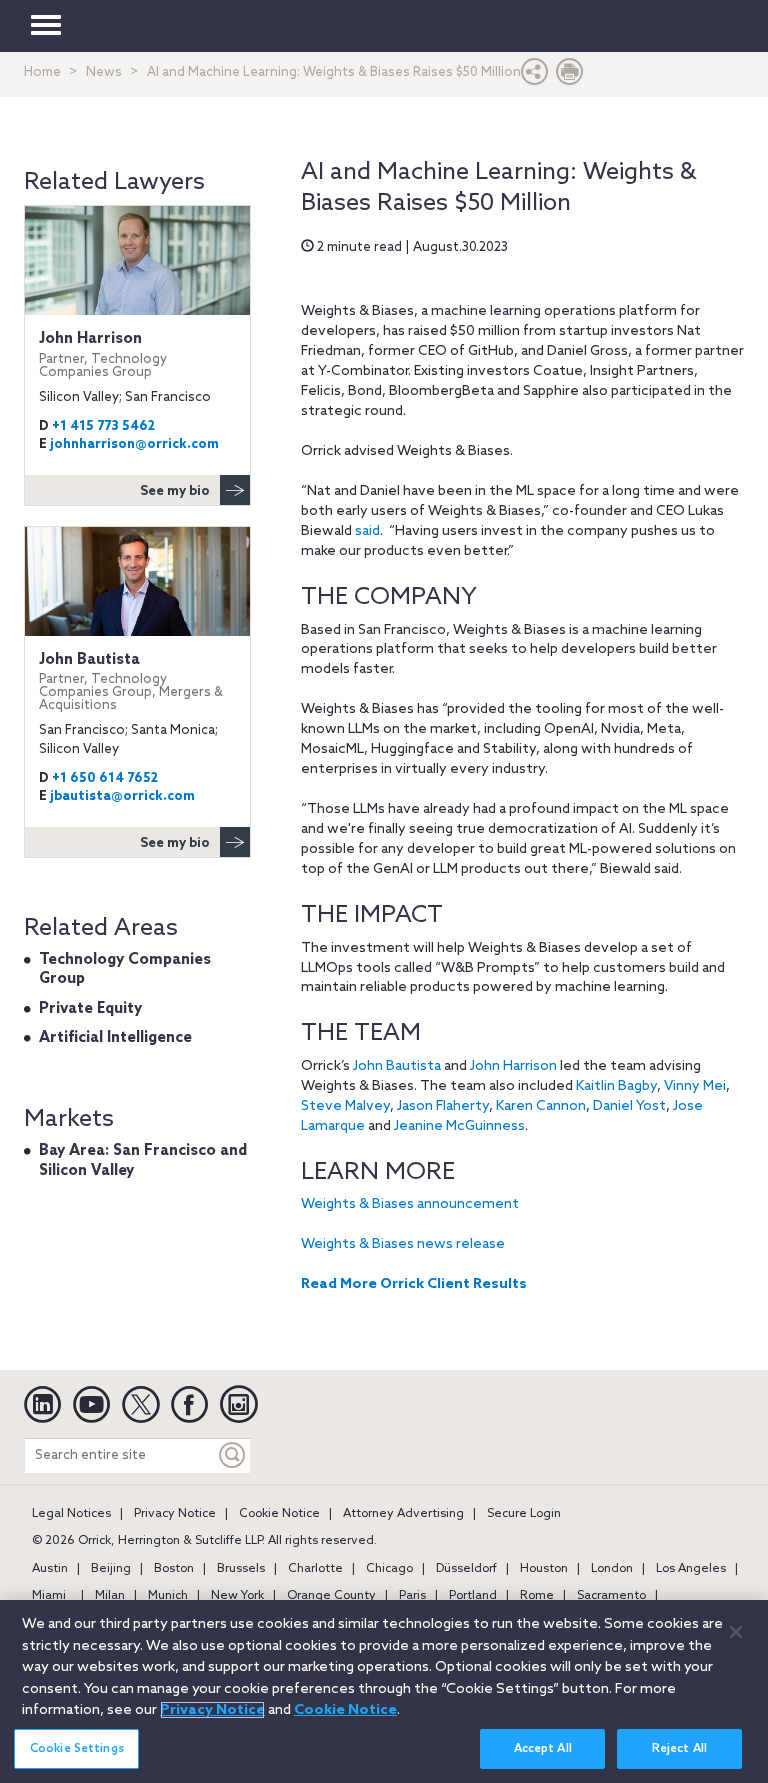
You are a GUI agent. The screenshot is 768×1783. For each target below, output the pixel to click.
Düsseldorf (466, 1569)
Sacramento (611, 1596)
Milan (110, 1596)
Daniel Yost (629, 1106)
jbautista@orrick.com (122, 796)
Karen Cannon (541, 1106)
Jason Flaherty (443, 1106)
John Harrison (513, 1066)
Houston (544, 1569)
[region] (384, 1691)
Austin (50, 1569)
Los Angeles (691, 1569)
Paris (412, 1596)
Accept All (543, 1749)
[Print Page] (570, 76)
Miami (49, 1596)
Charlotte (315, 1569)
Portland (473, 1596)
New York (237, 1596)
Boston (174, 1569)
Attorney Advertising (403, 1514)
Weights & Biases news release (403, 1244)
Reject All (679, 1749)
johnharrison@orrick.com (134, 444)
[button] (535, 76)
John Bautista (397, 1066)
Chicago (389, 1569)
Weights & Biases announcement (410, 1204)
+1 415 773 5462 (103, 426)
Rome (537, 1596)
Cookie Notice (279, 1514)
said (367, 531)
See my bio (175, 491)
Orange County (331, 1596)
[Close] (736, 1632)
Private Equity (90, 1009)
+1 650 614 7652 (105, 778)
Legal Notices (71, 1514)
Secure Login (524, 1514)
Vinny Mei (695, 1086)
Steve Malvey (345, 1106)
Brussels (241, 1569)
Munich (168, 1596)
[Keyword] (233, 1455)
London (612, 1569)
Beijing (111, 1569)
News (104, 72)
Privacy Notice (175, 1514)
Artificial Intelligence (115, 1038)
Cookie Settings (77, 1749)
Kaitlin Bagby (616, 1086)
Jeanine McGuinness (459, 1126)
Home (42, 72)
